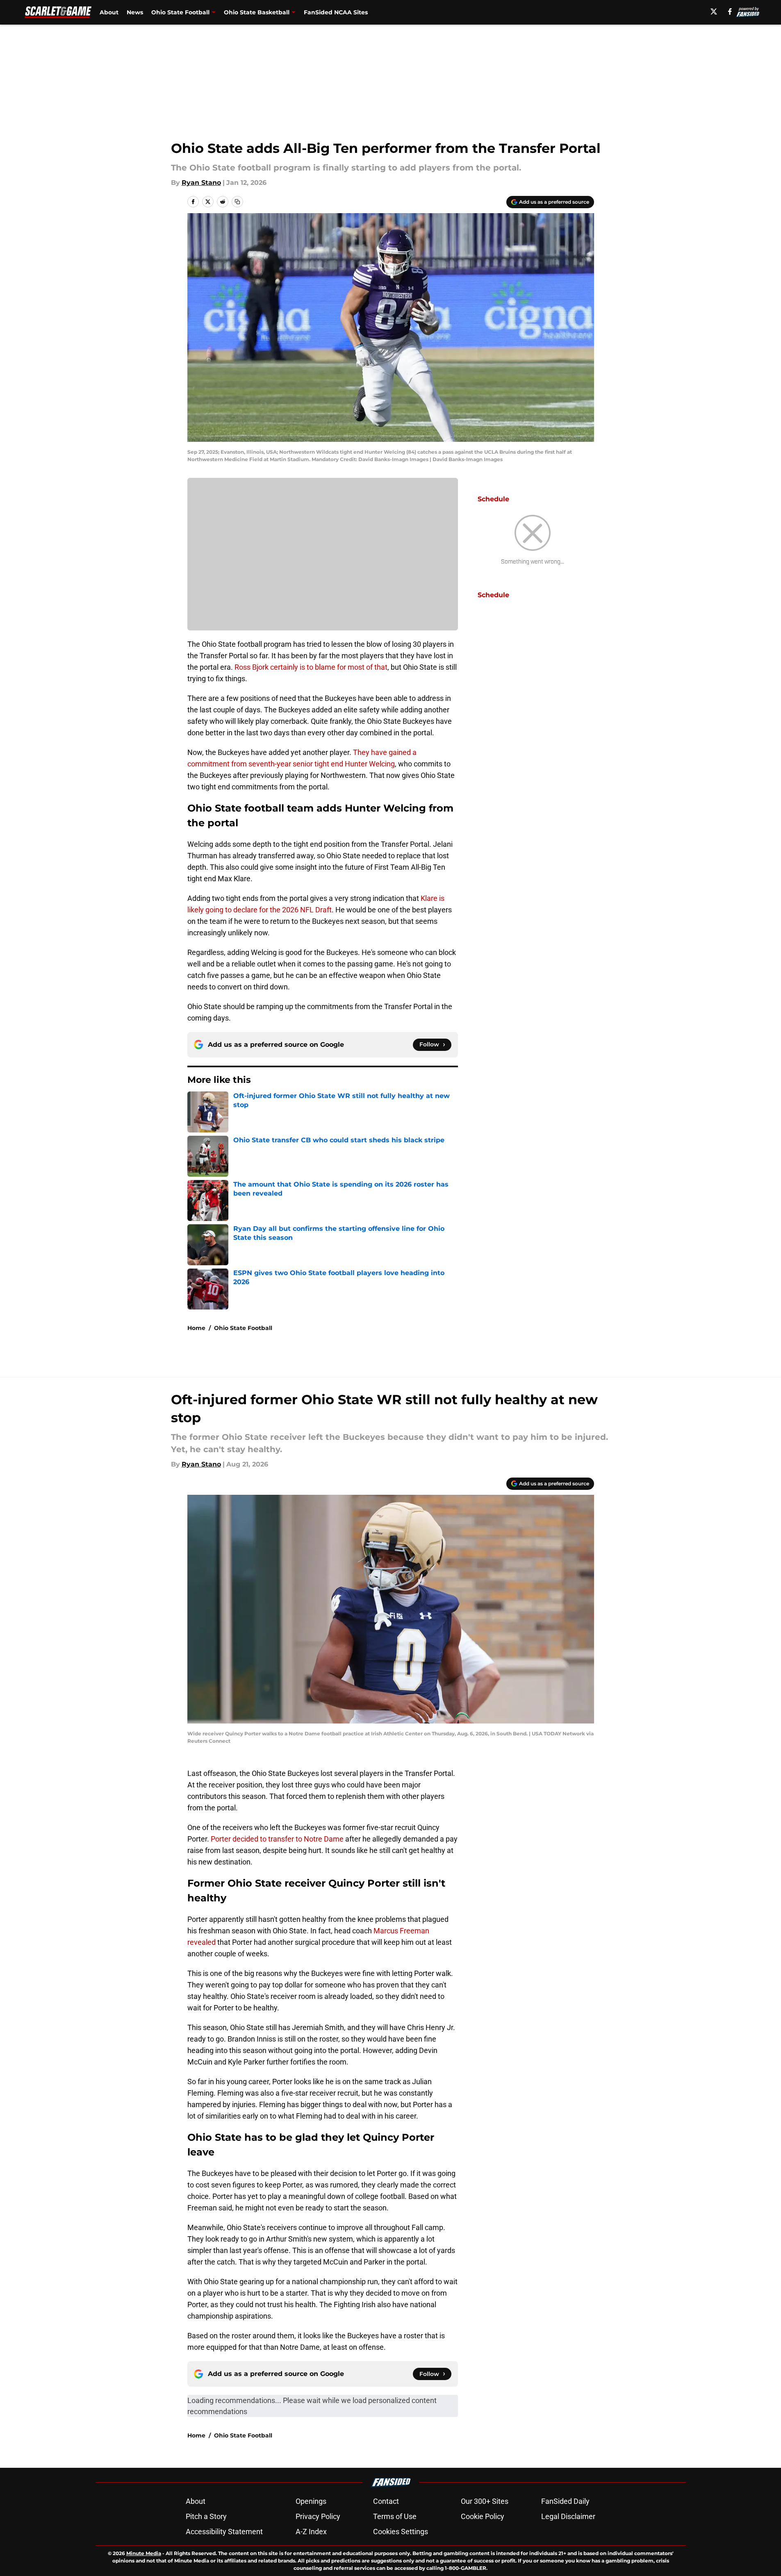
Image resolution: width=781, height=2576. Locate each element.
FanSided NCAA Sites (336, 12)
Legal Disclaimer (568, 2516)
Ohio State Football (180, 12)
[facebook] (730, 11)
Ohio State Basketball (257, 12)
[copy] (237, 202)
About (109, 12)
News (135, 12)
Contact (386, 2501)
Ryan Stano (201, 183)
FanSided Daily (565, 2501)
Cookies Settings (401, 2532)
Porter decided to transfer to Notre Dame (278, 1839)
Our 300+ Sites (485, 2501)
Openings (311, 2501)
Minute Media (144, 2553)
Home (196, 1328)
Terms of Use (395, 2516)
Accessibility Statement (224, 2532)
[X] (714, 11)
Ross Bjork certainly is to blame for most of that (311, 667)
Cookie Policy (483, 2516)
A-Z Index (311, 2532)
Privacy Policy (318, 2516)
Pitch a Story (206, 2516)
